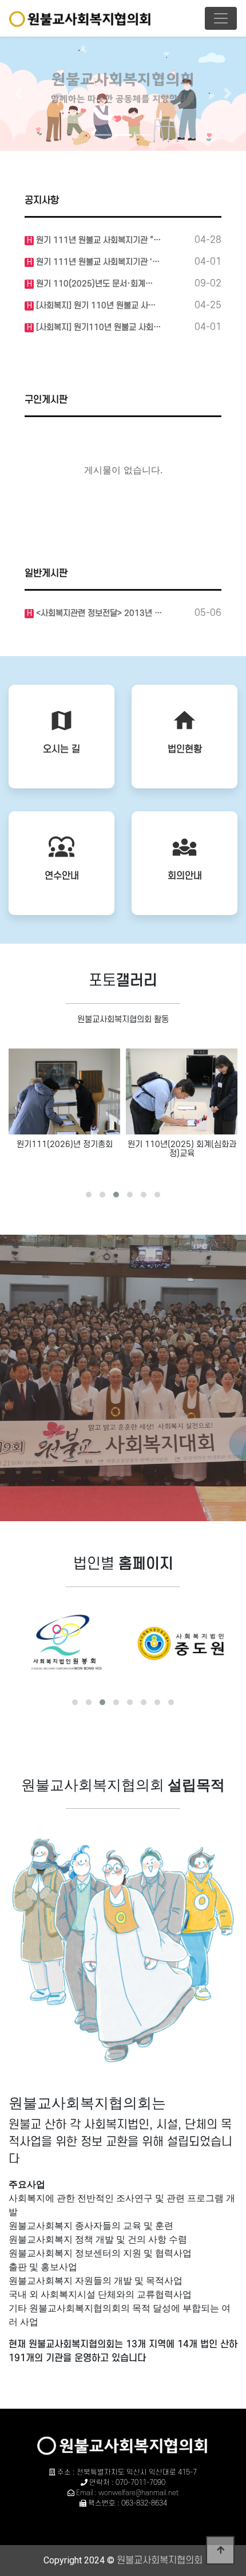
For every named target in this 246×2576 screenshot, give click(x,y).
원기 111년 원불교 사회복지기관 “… (97, 240)
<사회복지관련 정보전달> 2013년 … (98, 613)
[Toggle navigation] (221, 18)
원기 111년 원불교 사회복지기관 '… (97, 262)
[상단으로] (220, 2550)
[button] (19, 93)
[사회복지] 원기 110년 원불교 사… (95, 306)
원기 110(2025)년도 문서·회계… (93, 284)
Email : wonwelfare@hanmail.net (127, 2493)
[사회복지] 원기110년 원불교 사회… (97, 327)
